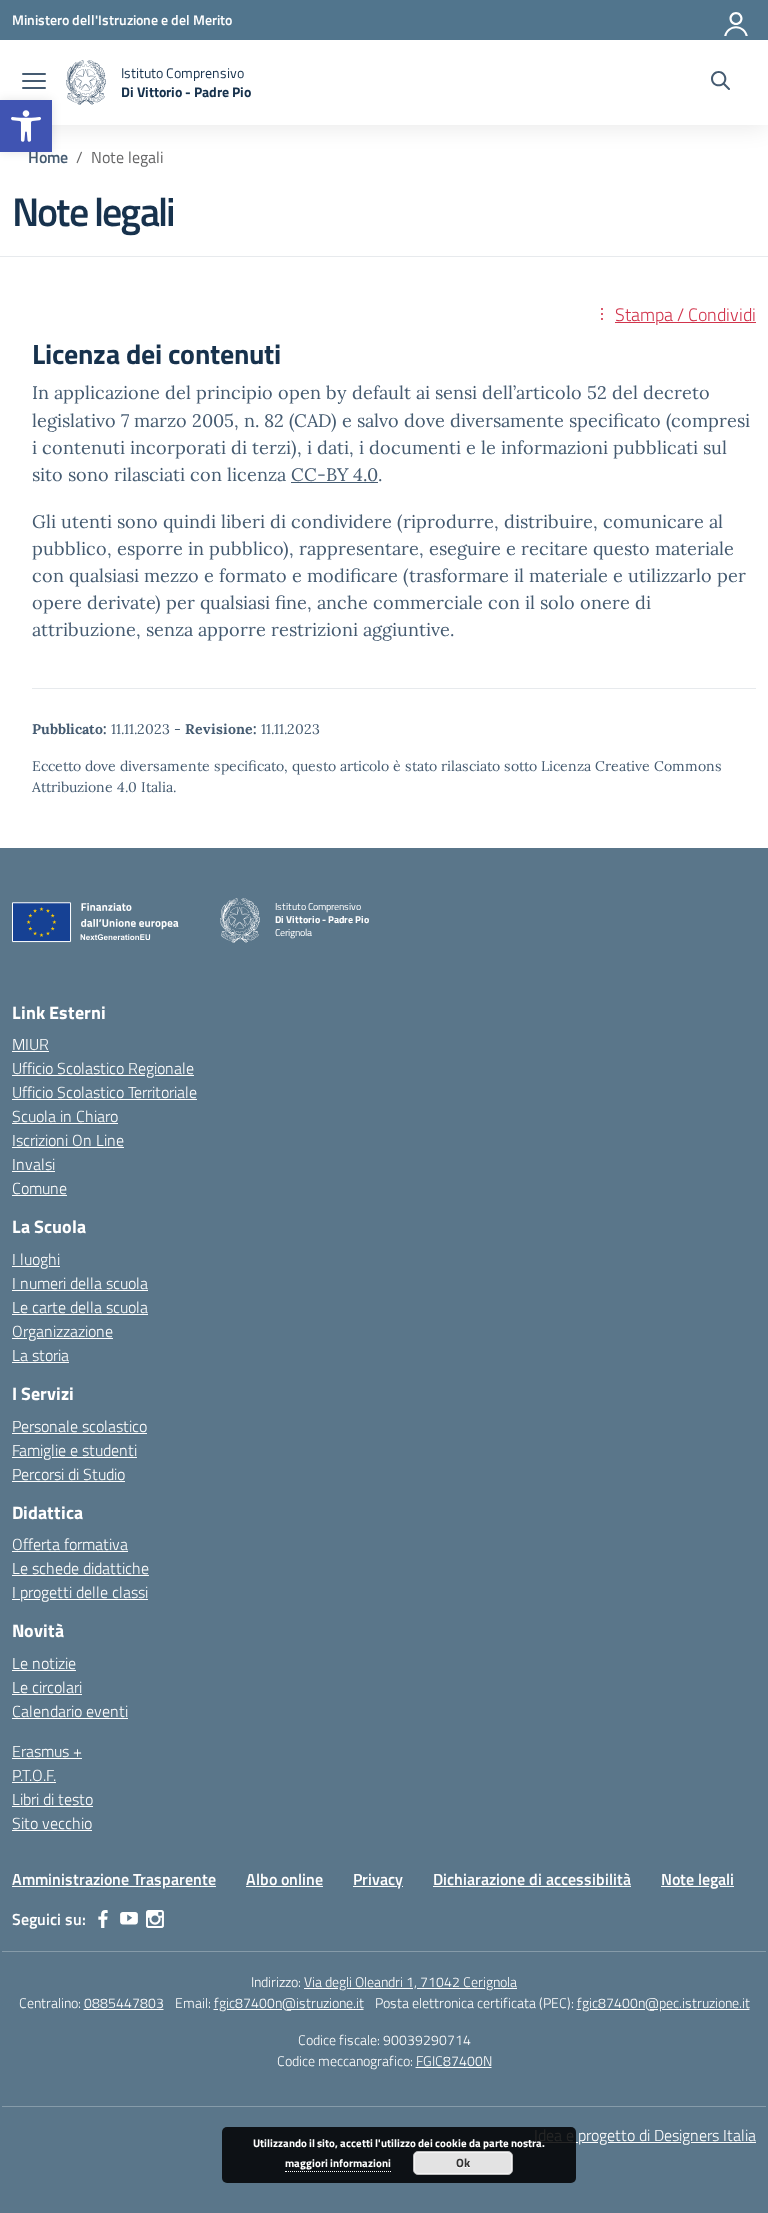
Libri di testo (52, 1799)
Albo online (284, 1879)
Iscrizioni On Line (68, 1140)
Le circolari (47, 1687)
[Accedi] (737, 20)
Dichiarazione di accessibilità (532, 1879)
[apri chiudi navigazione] (34, 83)
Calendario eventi (70, 1711)
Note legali (697, 1879)
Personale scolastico (79, 1426)
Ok (463, 2162)
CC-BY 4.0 (334, 474)
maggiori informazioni (338, 2163)
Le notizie (44, 1663)
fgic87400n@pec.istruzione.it (663, 2002)
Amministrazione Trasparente (114, 1879)
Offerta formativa (70, 1544)
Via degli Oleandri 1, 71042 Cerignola (410, 1981)
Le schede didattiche (80, 1568)
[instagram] (155, 1919)
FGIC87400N (454, 2060)
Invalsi (33, 1164)
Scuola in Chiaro (65, 1116)
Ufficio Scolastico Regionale (103, 1068)
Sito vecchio (52, 1823)
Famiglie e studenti (74, 1450)
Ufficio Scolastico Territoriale (104, 1092)
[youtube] (129, 1919)
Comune (39, 1188)
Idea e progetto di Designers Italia (645, 2135)
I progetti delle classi (80, 1592)
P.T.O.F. (34, 1775)
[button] (26, 126)
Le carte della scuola (80, 1307)
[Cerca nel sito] (720, 83)
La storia (40, 1355)
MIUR (30, 1044)
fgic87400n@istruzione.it (289, 2002)
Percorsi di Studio (68, 1474)
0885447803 (124, 2002)
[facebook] (103, 1919)
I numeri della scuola (80, 1283)
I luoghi (36, 1259)
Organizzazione (62, 1331)
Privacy (378, 1879)
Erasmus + (47, 1751)
